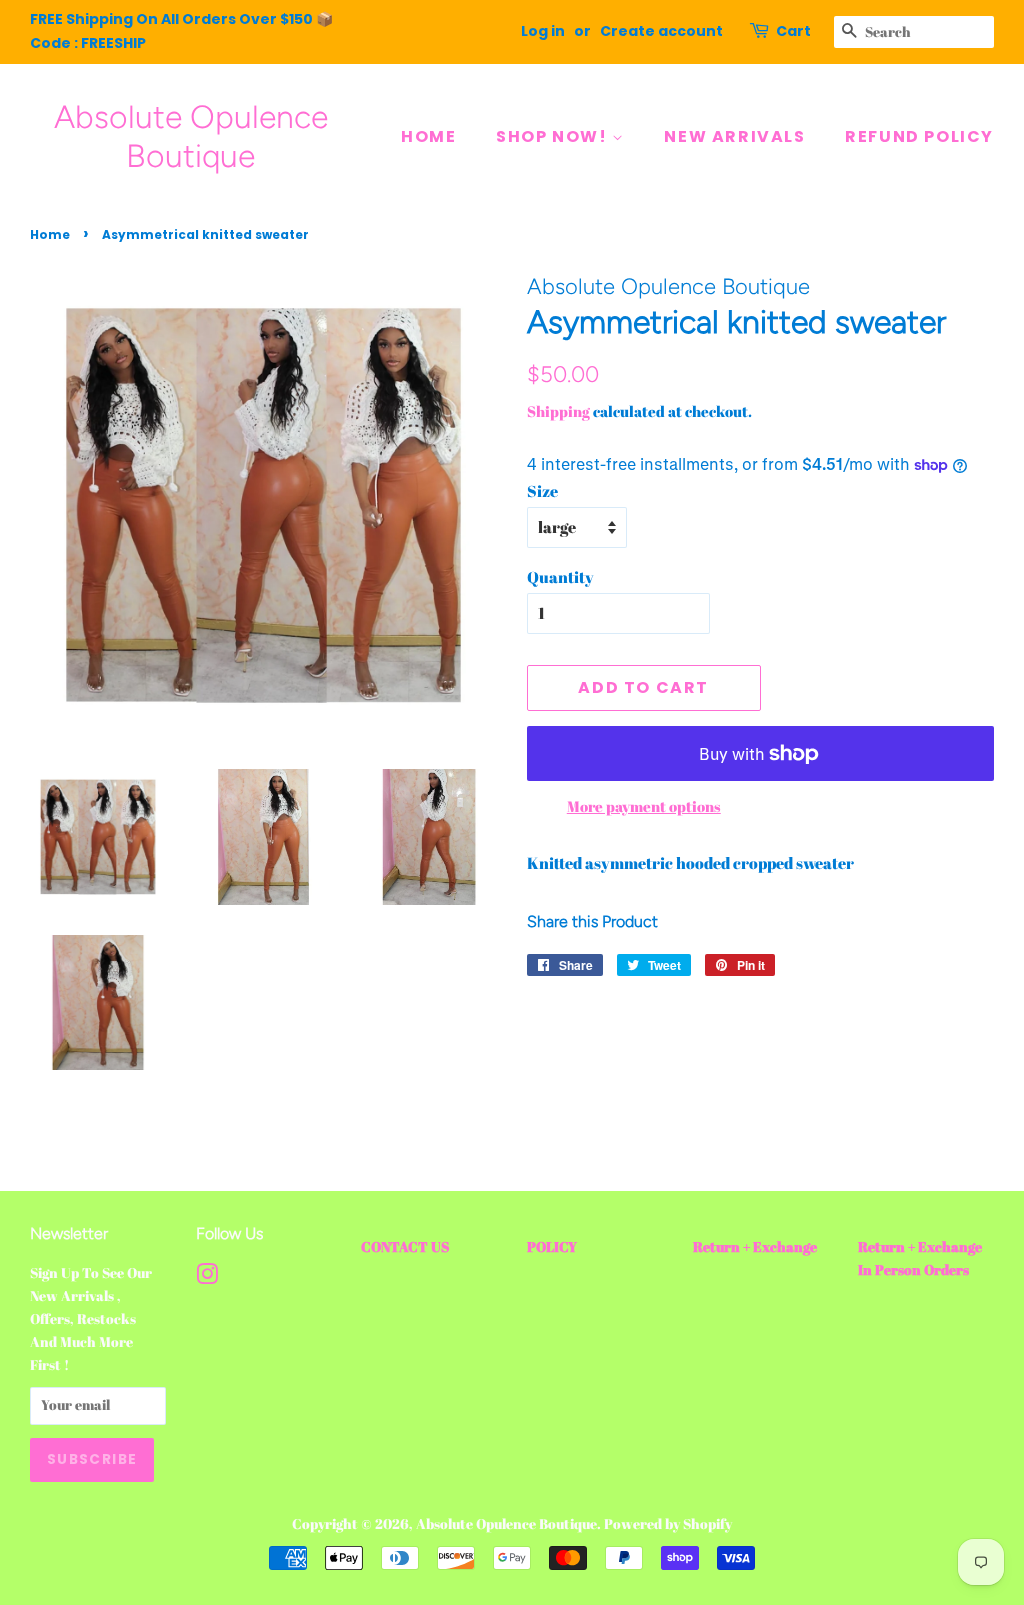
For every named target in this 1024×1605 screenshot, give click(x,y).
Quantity (560, 577)
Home (50, 234)
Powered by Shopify (668, 1524)
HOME (428, 136)
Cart (793, 31)
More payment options (644, 806)
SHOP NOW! (554, 136)
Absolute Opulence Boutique (191, 136)
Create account (661, 31)
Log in (543, 31)
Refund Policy (919, 136)
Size (542, 491)
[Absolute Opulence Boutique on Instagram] (207, 1278)
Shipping (558, 411)
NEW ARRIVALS (734, 136)
